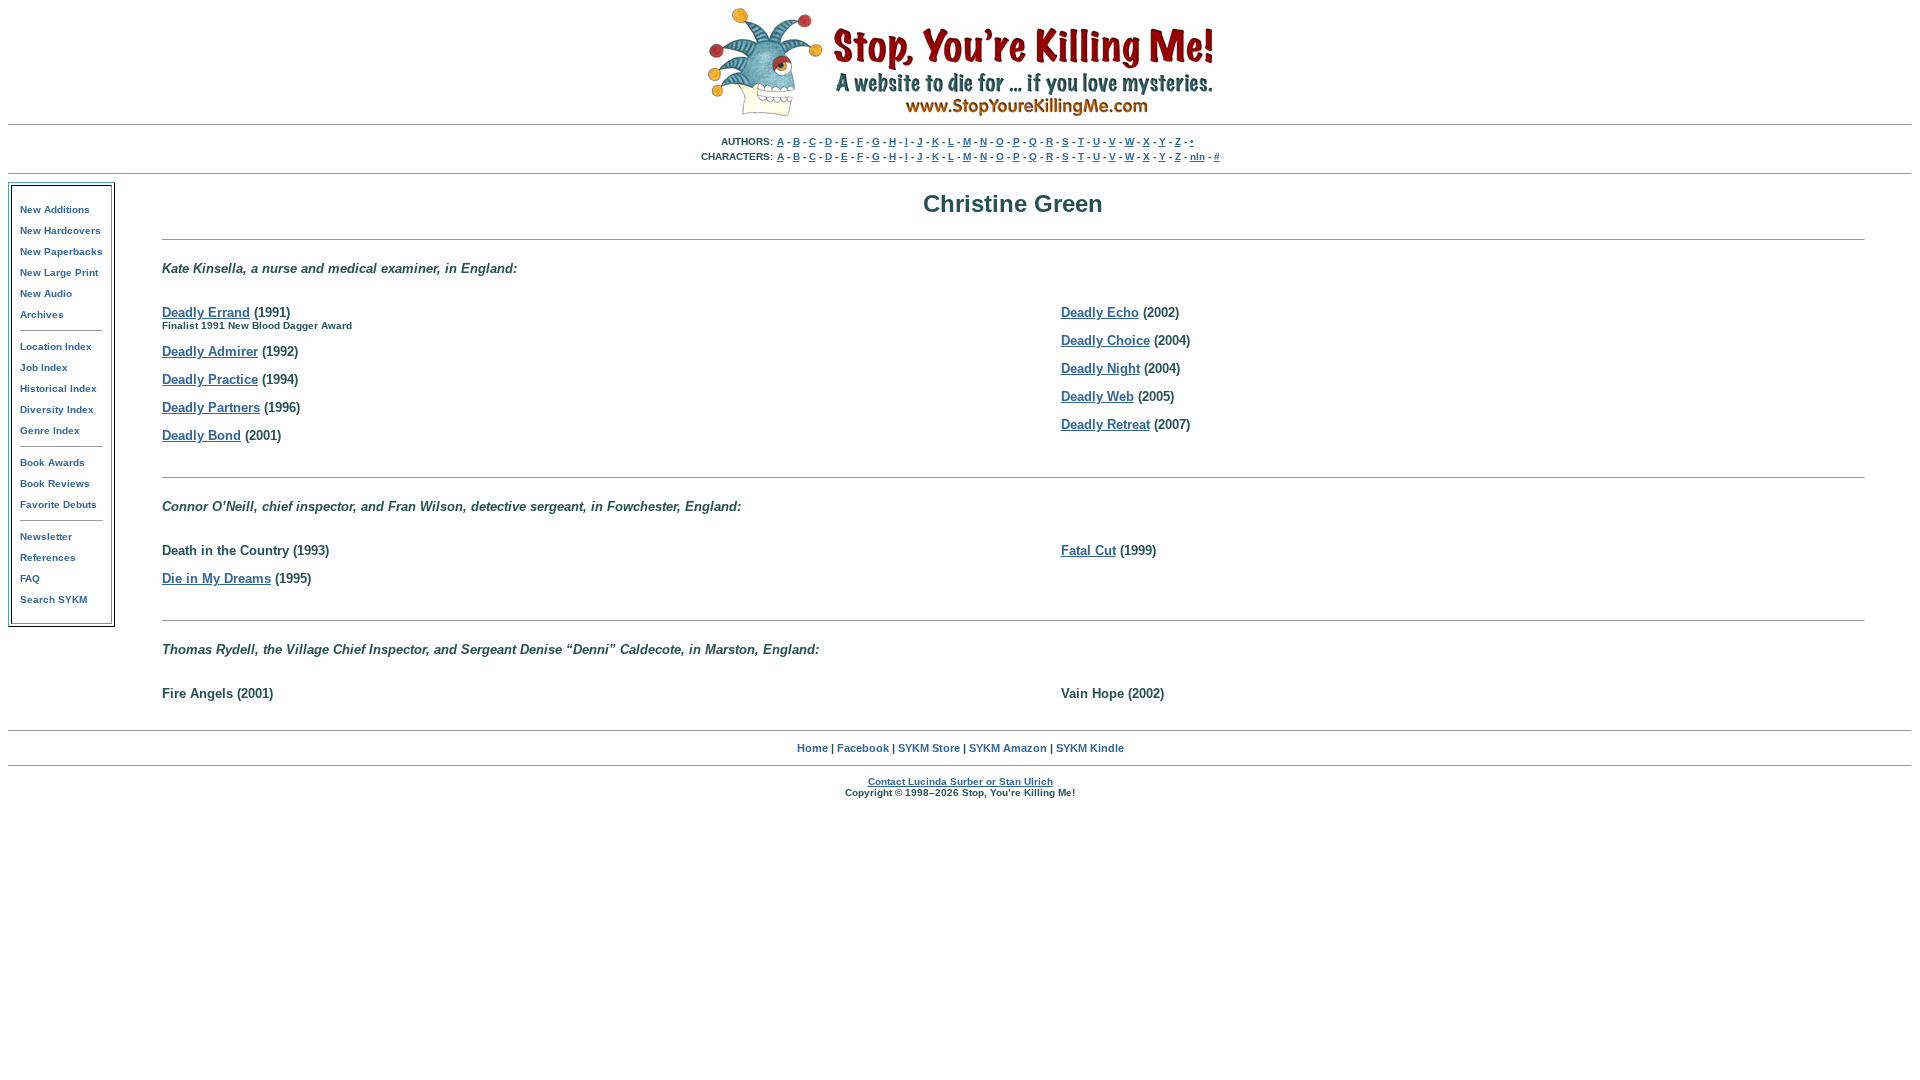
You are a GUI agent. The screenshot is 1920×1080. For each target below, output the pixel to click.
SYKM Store (929, 748)
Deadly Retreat (1105, 424)
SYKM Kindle (1090, 748)
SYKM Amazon (1008, 748)
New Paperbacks (61, 251)
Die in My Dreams (216, 578)
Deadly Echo (1100, 312)
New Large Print (59, 272)
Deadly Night (1100, 368)
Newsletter (46, 536)
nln (1197, 156)
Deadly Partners (211, 407)
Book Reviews (55, 483)
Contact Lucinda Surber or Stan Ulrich (960, 781)
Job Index (44, 367)
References (48, 557)
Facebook (863, 748)
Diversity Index (57, 409)
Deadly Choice (1105, 340)
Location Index (56, 346)
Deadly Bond (201, 435)
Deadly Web (1097, 396)
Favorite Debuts (58, 504)
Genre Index (50, 430)
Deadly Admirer (210, 351)
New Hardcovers (60, 230)
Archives (42, 314)
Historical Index (58, 388)
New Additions (55, 209)
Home (812, 748)
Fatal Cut (1088, 550)
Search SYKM (53, 599)
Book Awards (52, 462)
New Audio (46, 293)
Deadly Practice (210, 379)
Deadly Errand (206, 312)
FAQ (30, 578)
